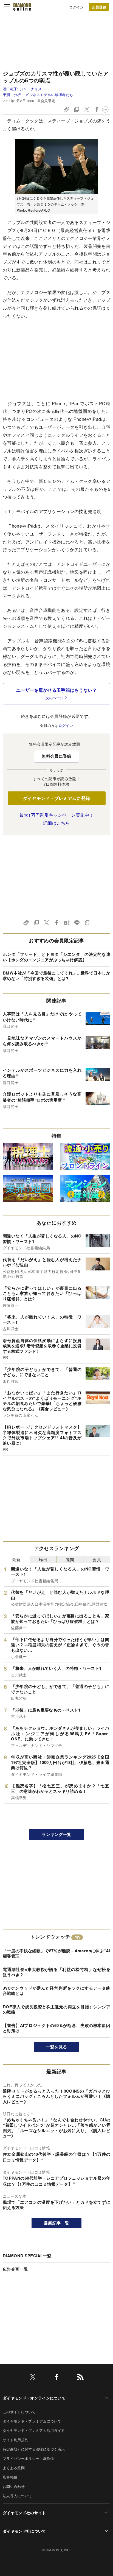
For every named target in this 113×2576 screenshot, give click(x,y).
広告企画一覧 (15, 2269)
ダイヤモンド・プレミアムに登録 (57, 798)
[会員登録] (99, 7)
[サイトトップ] (22, 7)
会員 (97, 1559)
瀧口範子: (24, 89)
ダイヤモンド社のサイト (24, 2513)
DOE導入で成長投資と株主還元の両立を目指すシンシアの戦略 (56, 2009)
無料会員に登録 (56, 756)
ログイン (76, 7)
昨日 (43, 1559)
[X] (33, 2378)
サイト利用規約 (15, 2440)
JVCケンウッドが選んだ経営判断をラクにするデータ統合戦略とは (56, 1991)
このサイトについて (19, 2412)
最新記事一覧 (56, 2223)
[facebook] (56, 2378)
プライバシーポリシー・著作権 (28, 2458)
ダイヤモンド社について (24, 2531)
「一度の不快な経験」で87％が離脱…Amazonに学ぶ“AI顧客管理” (56, 1953)
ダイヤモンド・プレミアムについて (32, 2421)
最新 (16, 1559)
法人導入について (17, 2496)
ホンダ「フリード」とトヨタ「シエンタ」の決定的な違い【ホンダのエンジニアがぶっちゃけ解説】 (56, 957)
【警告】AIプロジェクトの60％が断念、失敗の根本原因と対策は (56, 2028)
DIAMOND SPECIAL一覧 (27, 2256)
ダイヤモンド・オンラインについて (34, 2398)
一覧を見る (57, 2047)
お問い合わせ (14, 2486)
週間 (70, 1559)
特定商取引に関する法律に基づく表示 (34, 2449)
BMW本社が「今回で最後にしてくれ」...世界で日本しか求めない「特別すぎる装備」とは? (56, 976)
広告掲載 (10, 2477)
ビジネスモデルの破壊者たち (49, 95)
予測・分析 (12, 95)
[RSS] (80, 2378)
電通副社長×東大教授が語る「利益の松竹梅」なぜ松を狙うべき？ (56, 1972)
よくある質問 (14, 2468)
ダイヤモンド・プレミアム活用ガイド (34, 2430)
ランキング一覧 (56, 1834)
